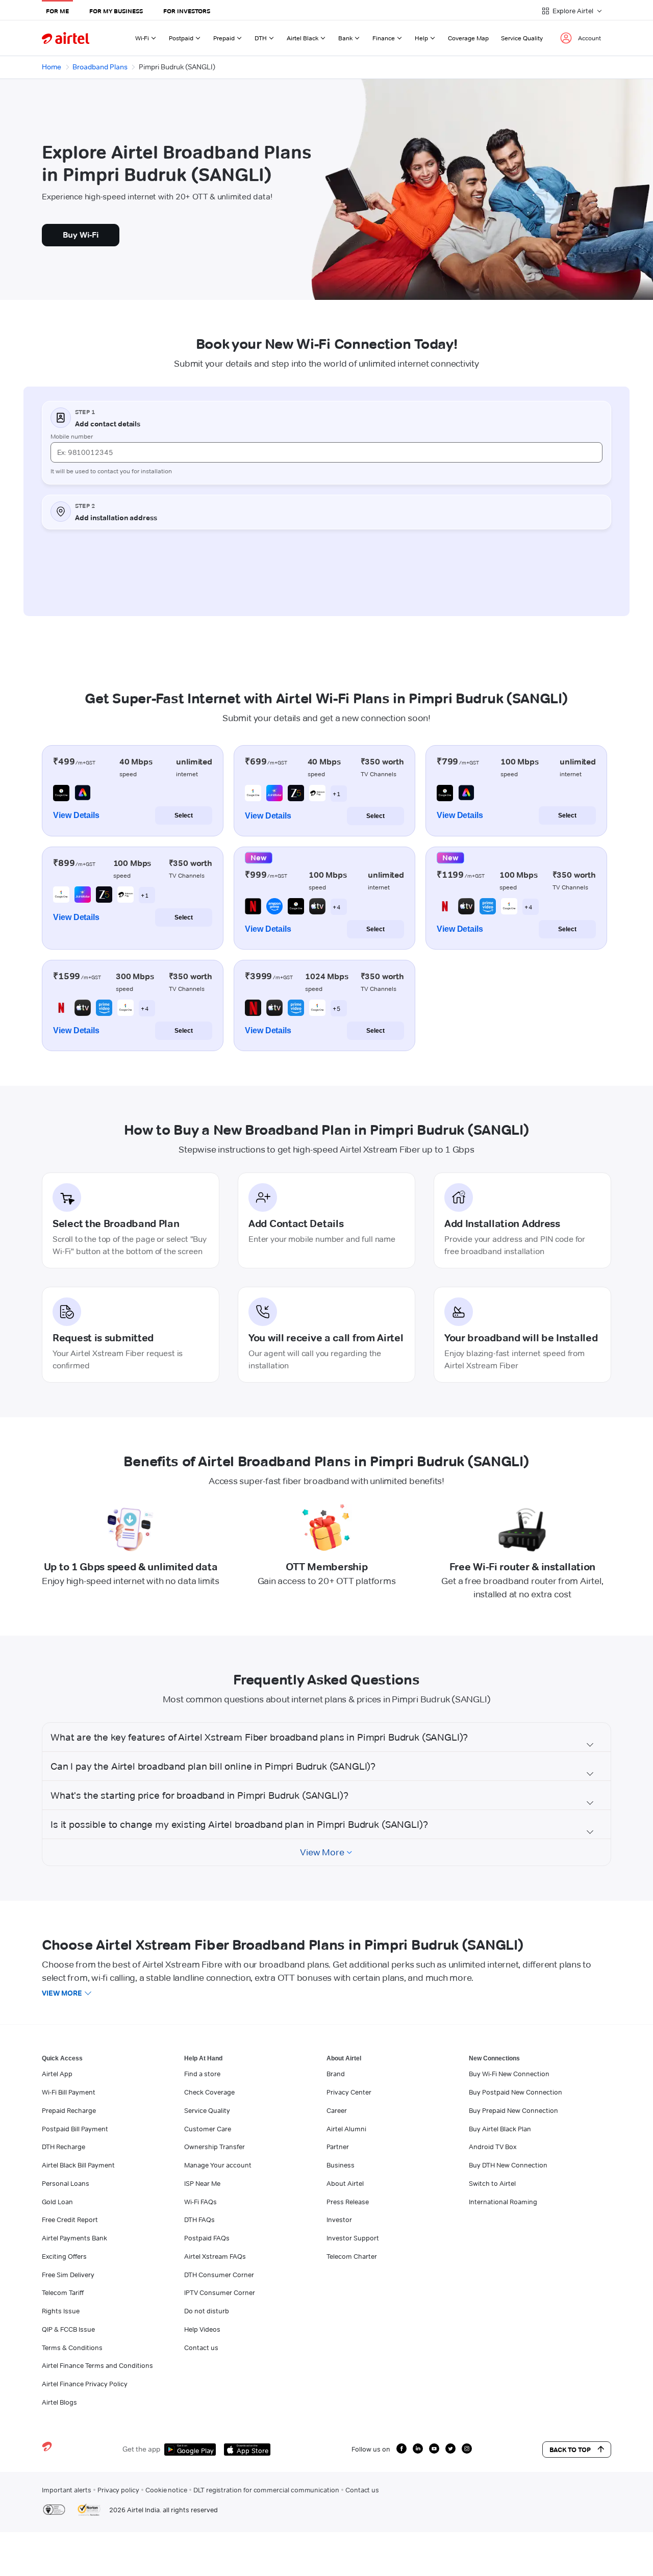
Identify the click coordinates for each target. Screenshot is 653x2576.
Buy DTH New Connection (508, 2165)
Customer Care (208, 2129)
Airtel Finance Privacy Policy (85, 2384)
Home (52, 67)
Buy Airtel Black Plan (500, 2129)
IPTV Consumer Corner (220, 2292)
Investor (339, 2220)
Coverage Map (468, 38)
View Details (76, 815)
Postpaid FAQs (207, 2238)
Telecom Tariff (63, 2292)
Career (337, 2110)
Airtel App (57, 2074)
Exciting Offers (64, 2256)
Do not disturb (207, 2311)
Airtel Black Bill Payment (78, 2165)
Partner (338, 2147)
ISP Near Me (202, 2183)
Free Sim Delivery (68, 2275)
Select (184, 815)
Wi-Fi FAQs (200, 2202)
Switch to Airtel (492, 2183)
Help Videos (202, 2329)
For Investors (187, 11)
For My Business (116, 11)
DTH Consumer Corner (219, 2275)
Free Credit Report (70, 2220)
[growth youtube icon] (434, 2449)
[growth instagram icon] (467, 2449)
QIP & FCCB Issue (68, 2329)
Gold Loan (57, 2202)
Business (341, 2165)
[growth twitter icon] (450, 2449)
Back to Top (570, 2450)
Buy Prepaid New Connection (513, 2110)
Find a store (202, 2074)
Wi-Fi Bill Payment (69, 2092)
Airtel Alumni (346, 2129)
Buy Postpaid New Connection (516, 2092)
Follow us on (371, 2449)
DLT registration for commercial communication (266, 2490)
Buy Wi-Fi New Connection (509, 2074)
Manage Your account (218, 2165)
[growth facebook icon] (401, 2449)
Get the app (141, 2449)
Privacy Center (349, 2092)
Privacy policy (118, 2490)
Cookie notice (166, 2490)
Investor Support (353, 2238)
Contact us (201, 2348)
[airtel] (66, 38)
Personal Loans (66, 2183)
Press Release (348, 2202)
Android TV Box (493, 2147)
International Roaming (503, 2202)
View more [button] (62, 1993)
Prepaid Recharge (69, 2110)
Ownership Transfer (215, 2147)
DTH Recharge (64, 2147)
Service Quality (522, 38)
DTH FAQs (199, 2220)
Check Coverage (209, 2092)
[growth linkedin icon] (418, 2449)
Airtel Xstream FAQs (215, 2256)
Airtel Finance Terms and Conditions (97, 2365)
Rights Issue (61, 2311)
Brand (336, 2074)
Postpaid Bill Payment (75, 2129)
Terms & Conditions (72, 2348)
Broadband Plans (100, 67)
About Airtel (345, 2183)
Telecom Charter (352, 2256)
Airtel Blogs (59, 2402)
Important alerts (67, 2490)
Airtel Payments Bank (74, 2238)
